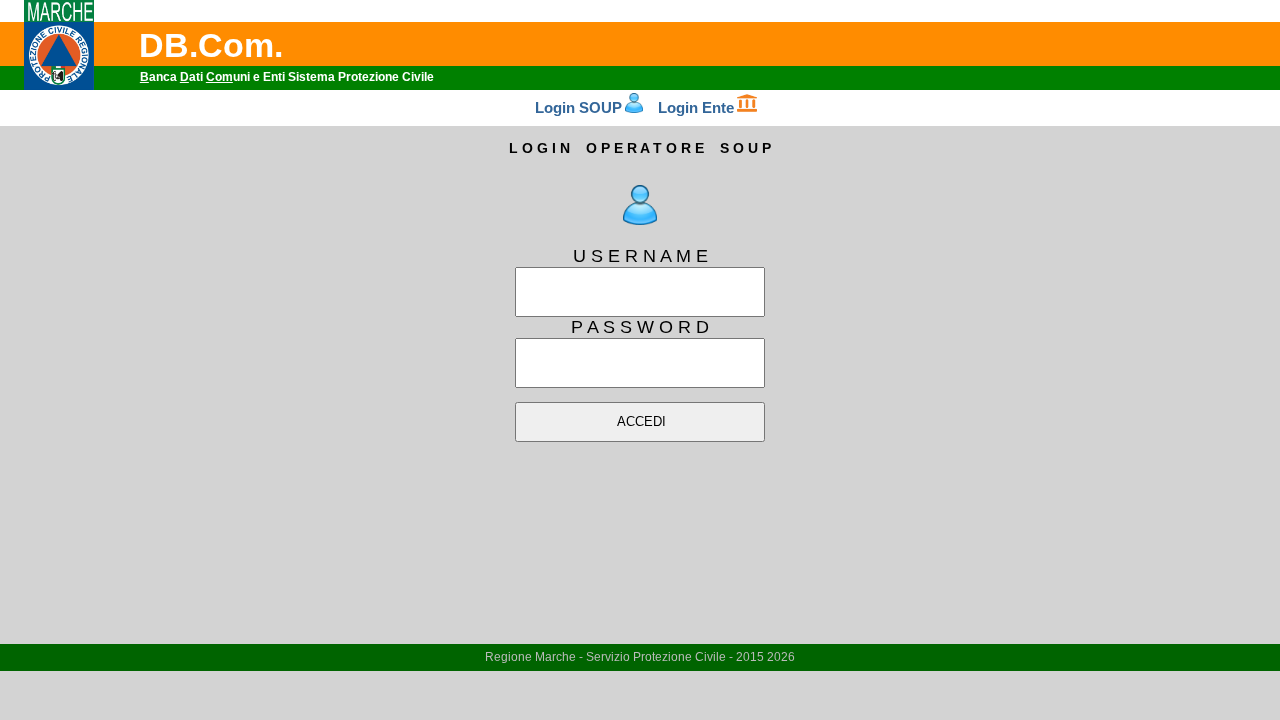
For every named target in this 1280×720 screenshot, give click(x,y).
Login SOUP (578, 108)
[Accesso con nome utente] (640, 219)
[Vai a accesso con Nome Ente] (747, 108)
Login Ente (696, 108)
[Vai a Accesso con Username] (633, 108)
